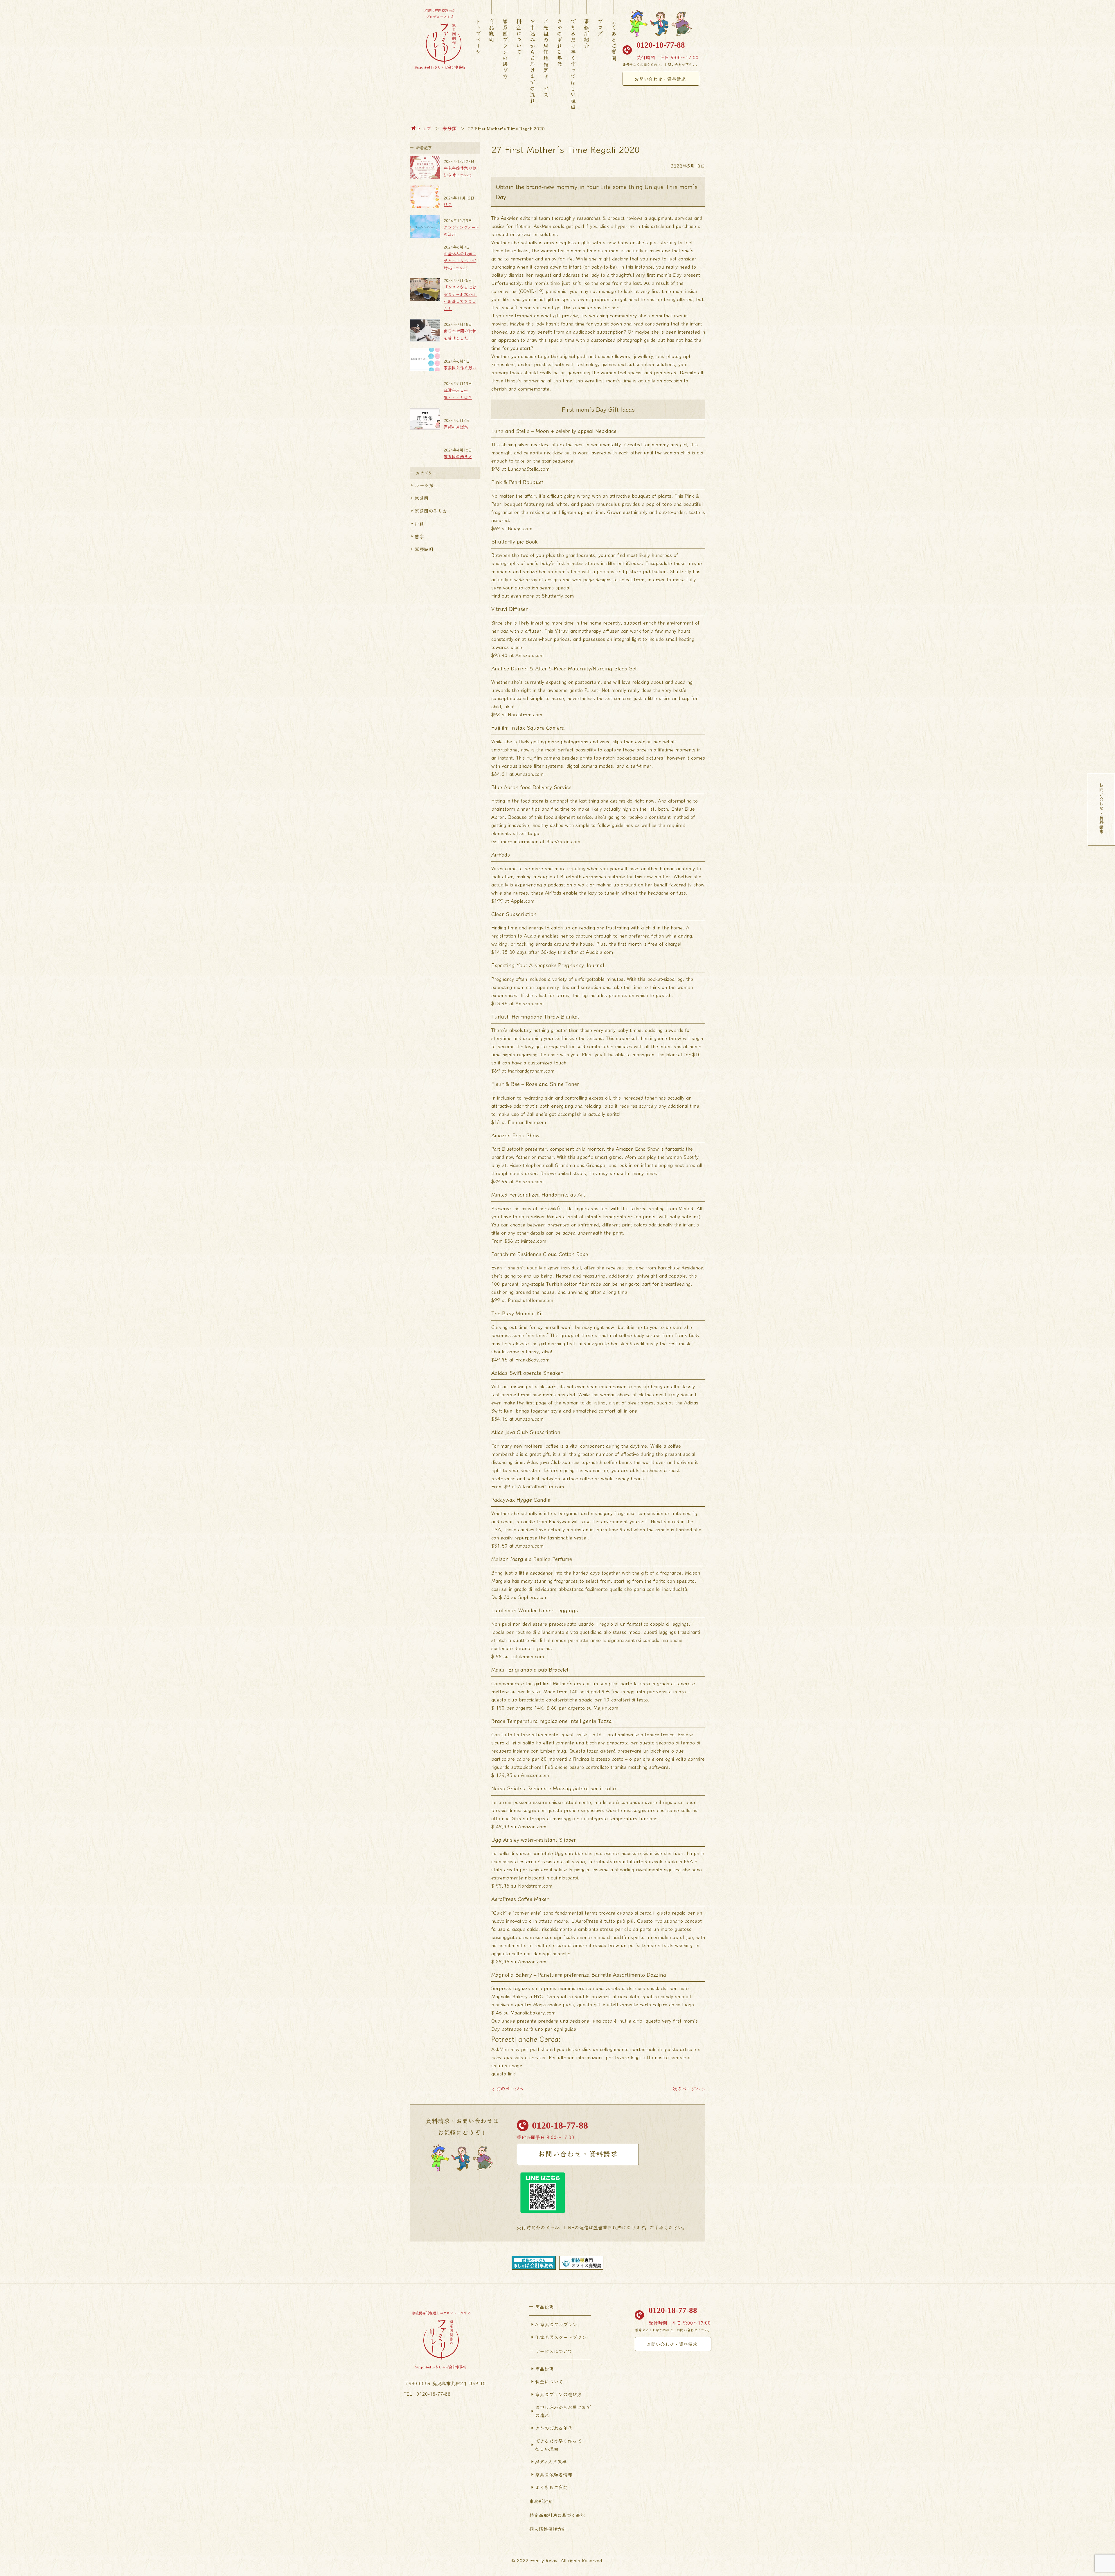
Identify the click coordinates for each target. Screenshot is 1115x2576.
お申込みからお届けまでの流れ (533, 61)
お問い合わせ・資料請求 (660, 79)
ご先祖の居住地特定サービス (546, 58)
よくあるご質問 (614, 40)
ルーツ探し (426, 485)
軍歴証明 (424, 549)
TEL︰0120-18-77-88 (427, 2394)
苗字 (419, 536)
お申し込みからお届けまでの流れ (563, 2411)
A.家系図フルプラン (556, 2324)
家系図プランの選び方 (505, 49)
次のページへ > (689, 2088)
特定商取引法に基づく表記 (557, 2515)
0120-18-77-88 (661, 45)
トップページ (478, 37)
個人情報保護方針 (548, 2529)
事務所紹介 (587, 34)
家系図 (422, 498)
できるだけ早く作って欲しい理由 (558, 2445)
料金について (519, 37)
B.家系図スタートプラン (561, 2337)
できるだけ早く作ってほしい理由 (573, 64)
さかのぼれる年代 (560, 43)
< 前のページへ (508, 2088)
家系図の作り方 (431, 511)
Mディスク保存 (551, 2462)
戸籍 (419, 524)
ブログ (600, 28)
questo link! (504, 2073)
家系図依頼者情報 (554, 2474)
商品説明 (492, 31)
